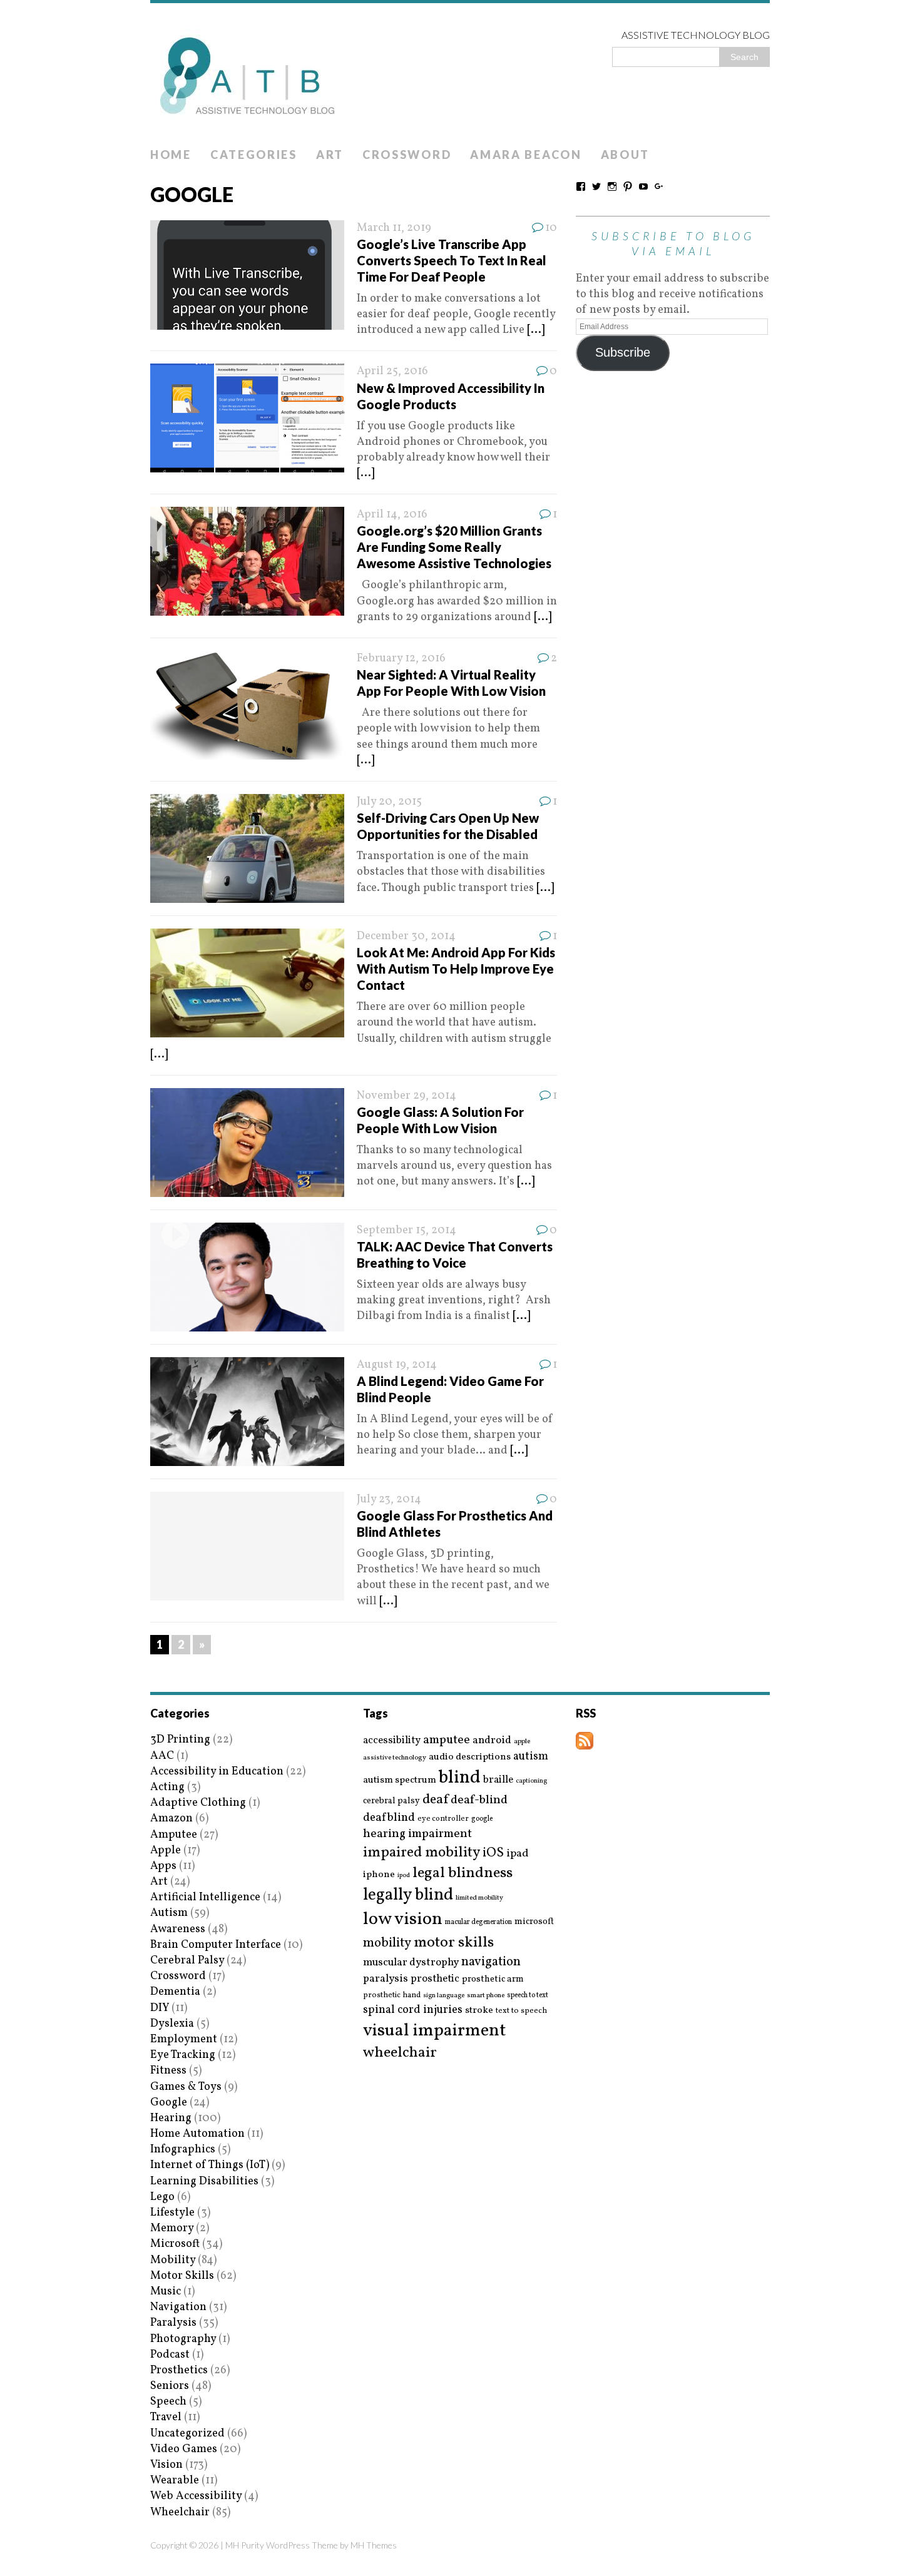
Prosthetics (179, 2370)
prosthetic (435, 1979)
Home (171, 155)
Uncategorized (187, 2434)
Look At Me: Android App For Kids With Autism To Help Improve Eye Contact (456, 969)
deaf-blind (479, 1800)
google (482, 1819)
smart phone (486, 1996)
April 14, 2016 (392, 515)
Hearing (171, 2118)
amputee (447, 1740)
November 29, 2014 (406, 1096)
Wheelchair (180, 2512)
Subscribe (623, 352)
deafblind (389, 1818)
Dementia (175, 1992)
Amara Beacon (526, 155)
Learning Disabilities (204, 2181)
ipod (404, 1876)
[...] (536, 330)
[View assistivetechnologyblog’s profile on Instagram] (612, 186)
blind (460, 1778)
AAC (162, 1756)
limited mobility (479, 1898)
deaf (435, 1800)
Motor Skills (182, 2276)
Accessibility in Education (217, 1772)
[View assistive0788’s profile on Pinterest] (628, 186)
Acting (167, 1787)
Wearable (175, 2481)
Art (330, 155)
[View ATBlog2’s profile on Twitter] (596, 186)
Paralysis (173, 2323)
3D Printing (180, 1740)
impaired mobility (422, 1853)
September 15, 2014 (406, 1230)
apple (522, 1742)
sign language (444, 1996)
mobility (387, 1943)
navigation (491, 1962)
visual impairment (435, 2031)
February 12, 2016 (401, 659)
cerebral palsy (391, 1801)
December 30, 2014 (406, 936)
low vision (403, 1920)
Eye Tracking (183, 2055)
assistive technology (395, 1758)
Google (169, 2103)
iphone (379, 1875)
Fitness (168, 2071)
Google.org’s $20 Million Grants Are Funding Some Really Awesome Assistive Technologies (454, 547)
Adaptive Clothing (198, 1803)
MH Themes (374, 2545)
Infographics (183, 2150)
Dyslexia (172, 2024)
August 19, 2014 (397, 1365)
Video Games (184, 2449)
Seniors (170, 2386)
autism (531, 1757)
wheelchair (400, 2053)
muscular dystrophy (411, 1963)
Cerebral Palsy (187, 1961)
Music (166, 2292)
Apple (166, 1851)
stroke (479, 2011)
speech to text (528, 1995)
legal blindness (463, 1874)
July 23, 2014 (389, 1499)
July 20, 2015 (389, 802)
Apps (163, 1866)
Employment (184, 2039)
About (626, 155)
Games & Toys (186, 2087)
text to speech (521, 2011)
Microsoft (175, 2244)
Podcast (170, 2355)
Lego (162, 2197)
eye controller (443, 1819)
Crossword (407, 155)
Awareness (178, 1929)
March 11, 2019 (394, 228)
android (492, 1741)
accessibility (392, 1740)
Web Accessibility (196, 2496)
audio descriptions (470, 1757)
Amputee (174, 1835)
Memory (172, 2228)
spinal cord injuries (413, 2010)
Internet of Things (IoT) (210, 2165)
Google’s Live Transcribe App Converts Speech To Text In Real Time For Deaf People (452, 260)
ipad (518, 1854)
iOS (493, 1853)
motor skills (454, 1943)
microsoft (534, 1922)
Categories (254, 155)
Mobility (173, 2260)
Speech (168, 2402)
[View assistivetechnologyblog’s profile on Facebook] (581, 186)
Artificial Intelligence (205, 1897)
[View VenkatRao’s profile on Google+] (659, 186)
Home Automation (197, 2134)
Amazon (171, 1819)
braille (498, 1780)
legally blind (408, 1896)
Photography (183, 2339)
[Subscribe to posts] (585, 1742)
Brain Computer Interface (216, 1945)
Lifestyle (172, 2213)
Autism (169, 1913)
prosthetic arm (493, 1980)
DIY (160, 2008)
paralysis (386, 1979)
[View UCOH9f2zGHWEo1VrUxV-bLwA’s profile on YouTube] (643, 186)
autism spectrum (400, 1780)
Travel (166, 2417)
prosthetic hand (392, 1996)
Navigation (178, 2307)
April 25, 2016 (392, 371)
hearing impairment (417, 1834)
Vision (166, 2465)
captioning (531, 1781)
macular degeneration (478, 1922)
